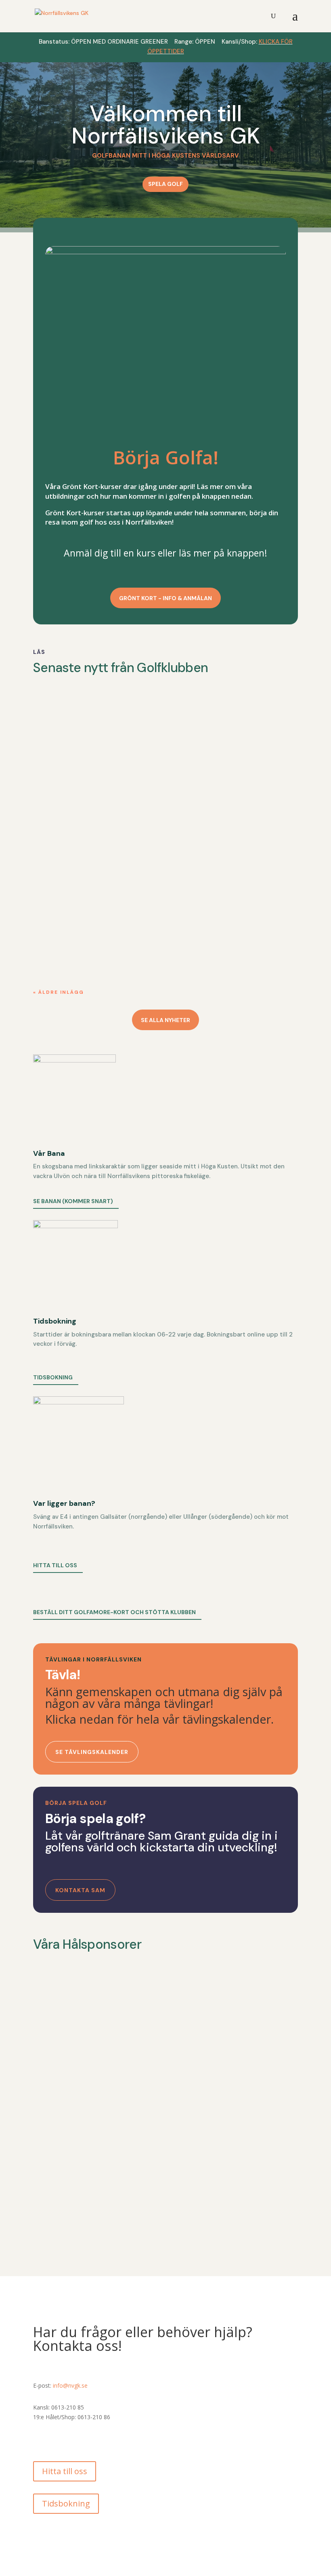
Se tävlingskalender (92, 1752)
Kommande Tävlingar (78, 718)
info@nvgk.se (70, 2385)
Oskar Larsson (69, 731)
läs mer (53, 761)
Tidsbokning (53, 1377)
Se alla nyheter (165, 1020)
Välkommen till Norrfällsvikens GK (166, 125)
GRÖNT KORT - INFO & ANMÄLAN (165, 598)
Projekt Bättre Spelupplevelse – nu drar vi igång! (126, 816)
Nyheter (142, 731)
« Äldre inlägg (59, 992)
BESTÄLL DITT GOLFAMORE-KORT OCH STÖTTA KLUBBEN (114, 1612)
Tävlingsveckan (68, 915)
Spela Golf (165, 184)
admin (58, 830)
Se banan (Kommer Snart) (73, 1201)
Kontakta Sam (80, 1890)
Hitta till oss (55, 1565)
